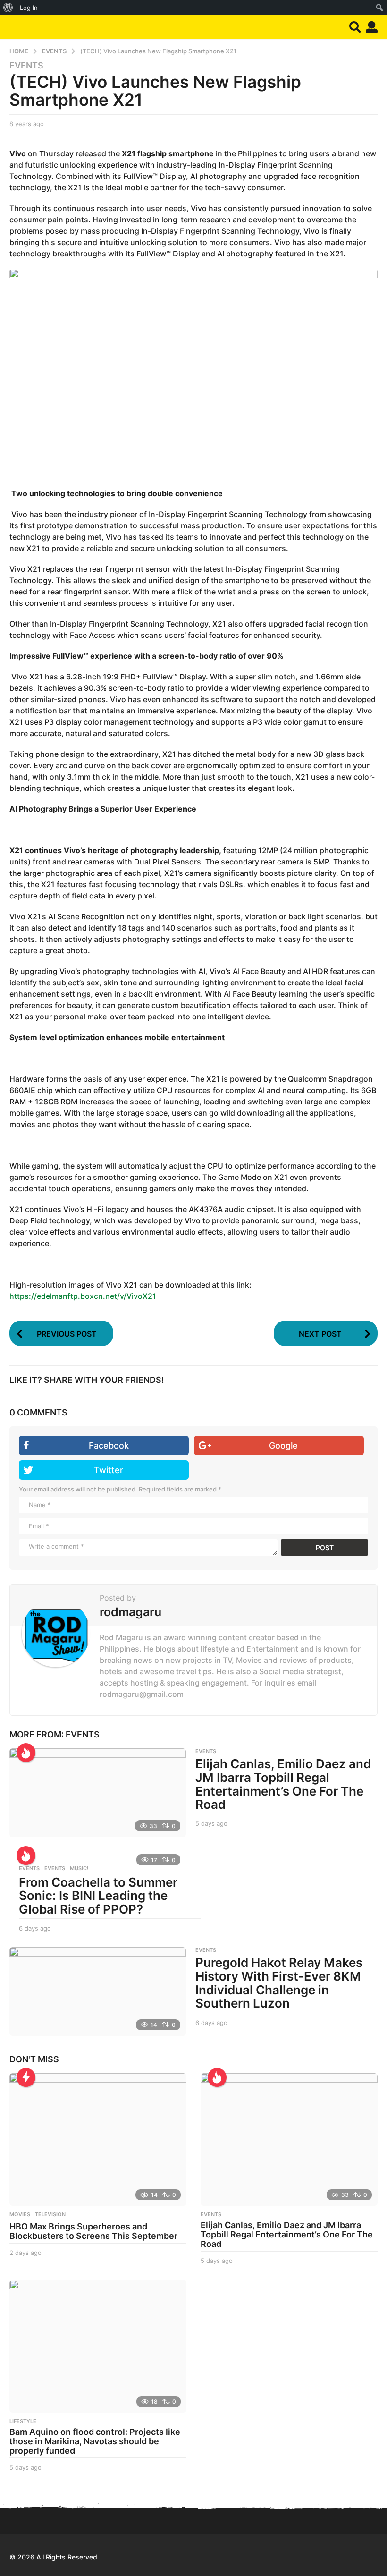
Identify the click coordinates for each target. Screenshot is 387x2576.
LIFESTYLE (23, 2421)
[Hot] (26, 1753)
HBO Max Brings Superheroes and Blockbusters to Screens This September (93, 2231)
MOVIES (20, 2214)
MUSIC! (79, 1868)
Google (283, 1445)
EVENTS (26, 66)
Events (29, 1868)
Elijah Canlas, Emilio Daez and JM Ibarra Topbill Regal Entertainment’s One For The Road (283, 1784)
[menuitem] (8, 8)
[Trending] (26, 2077)
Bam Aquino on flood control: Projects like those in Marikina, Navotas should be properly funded (95, 2441)
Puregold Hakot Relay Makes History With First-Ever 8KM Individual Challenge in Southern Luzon (279, 1983)
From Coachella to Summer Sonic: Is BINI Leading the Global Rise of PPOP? (98, 1896)
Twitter (109, 1470)
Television (50, 2214)
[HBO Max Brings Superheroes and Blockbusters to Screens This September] (98, 2140)
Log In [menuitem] (29, 8)
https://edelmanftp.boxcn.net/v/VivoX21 (83, 1296)
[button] (355, 27)
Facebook (109, 1445)
